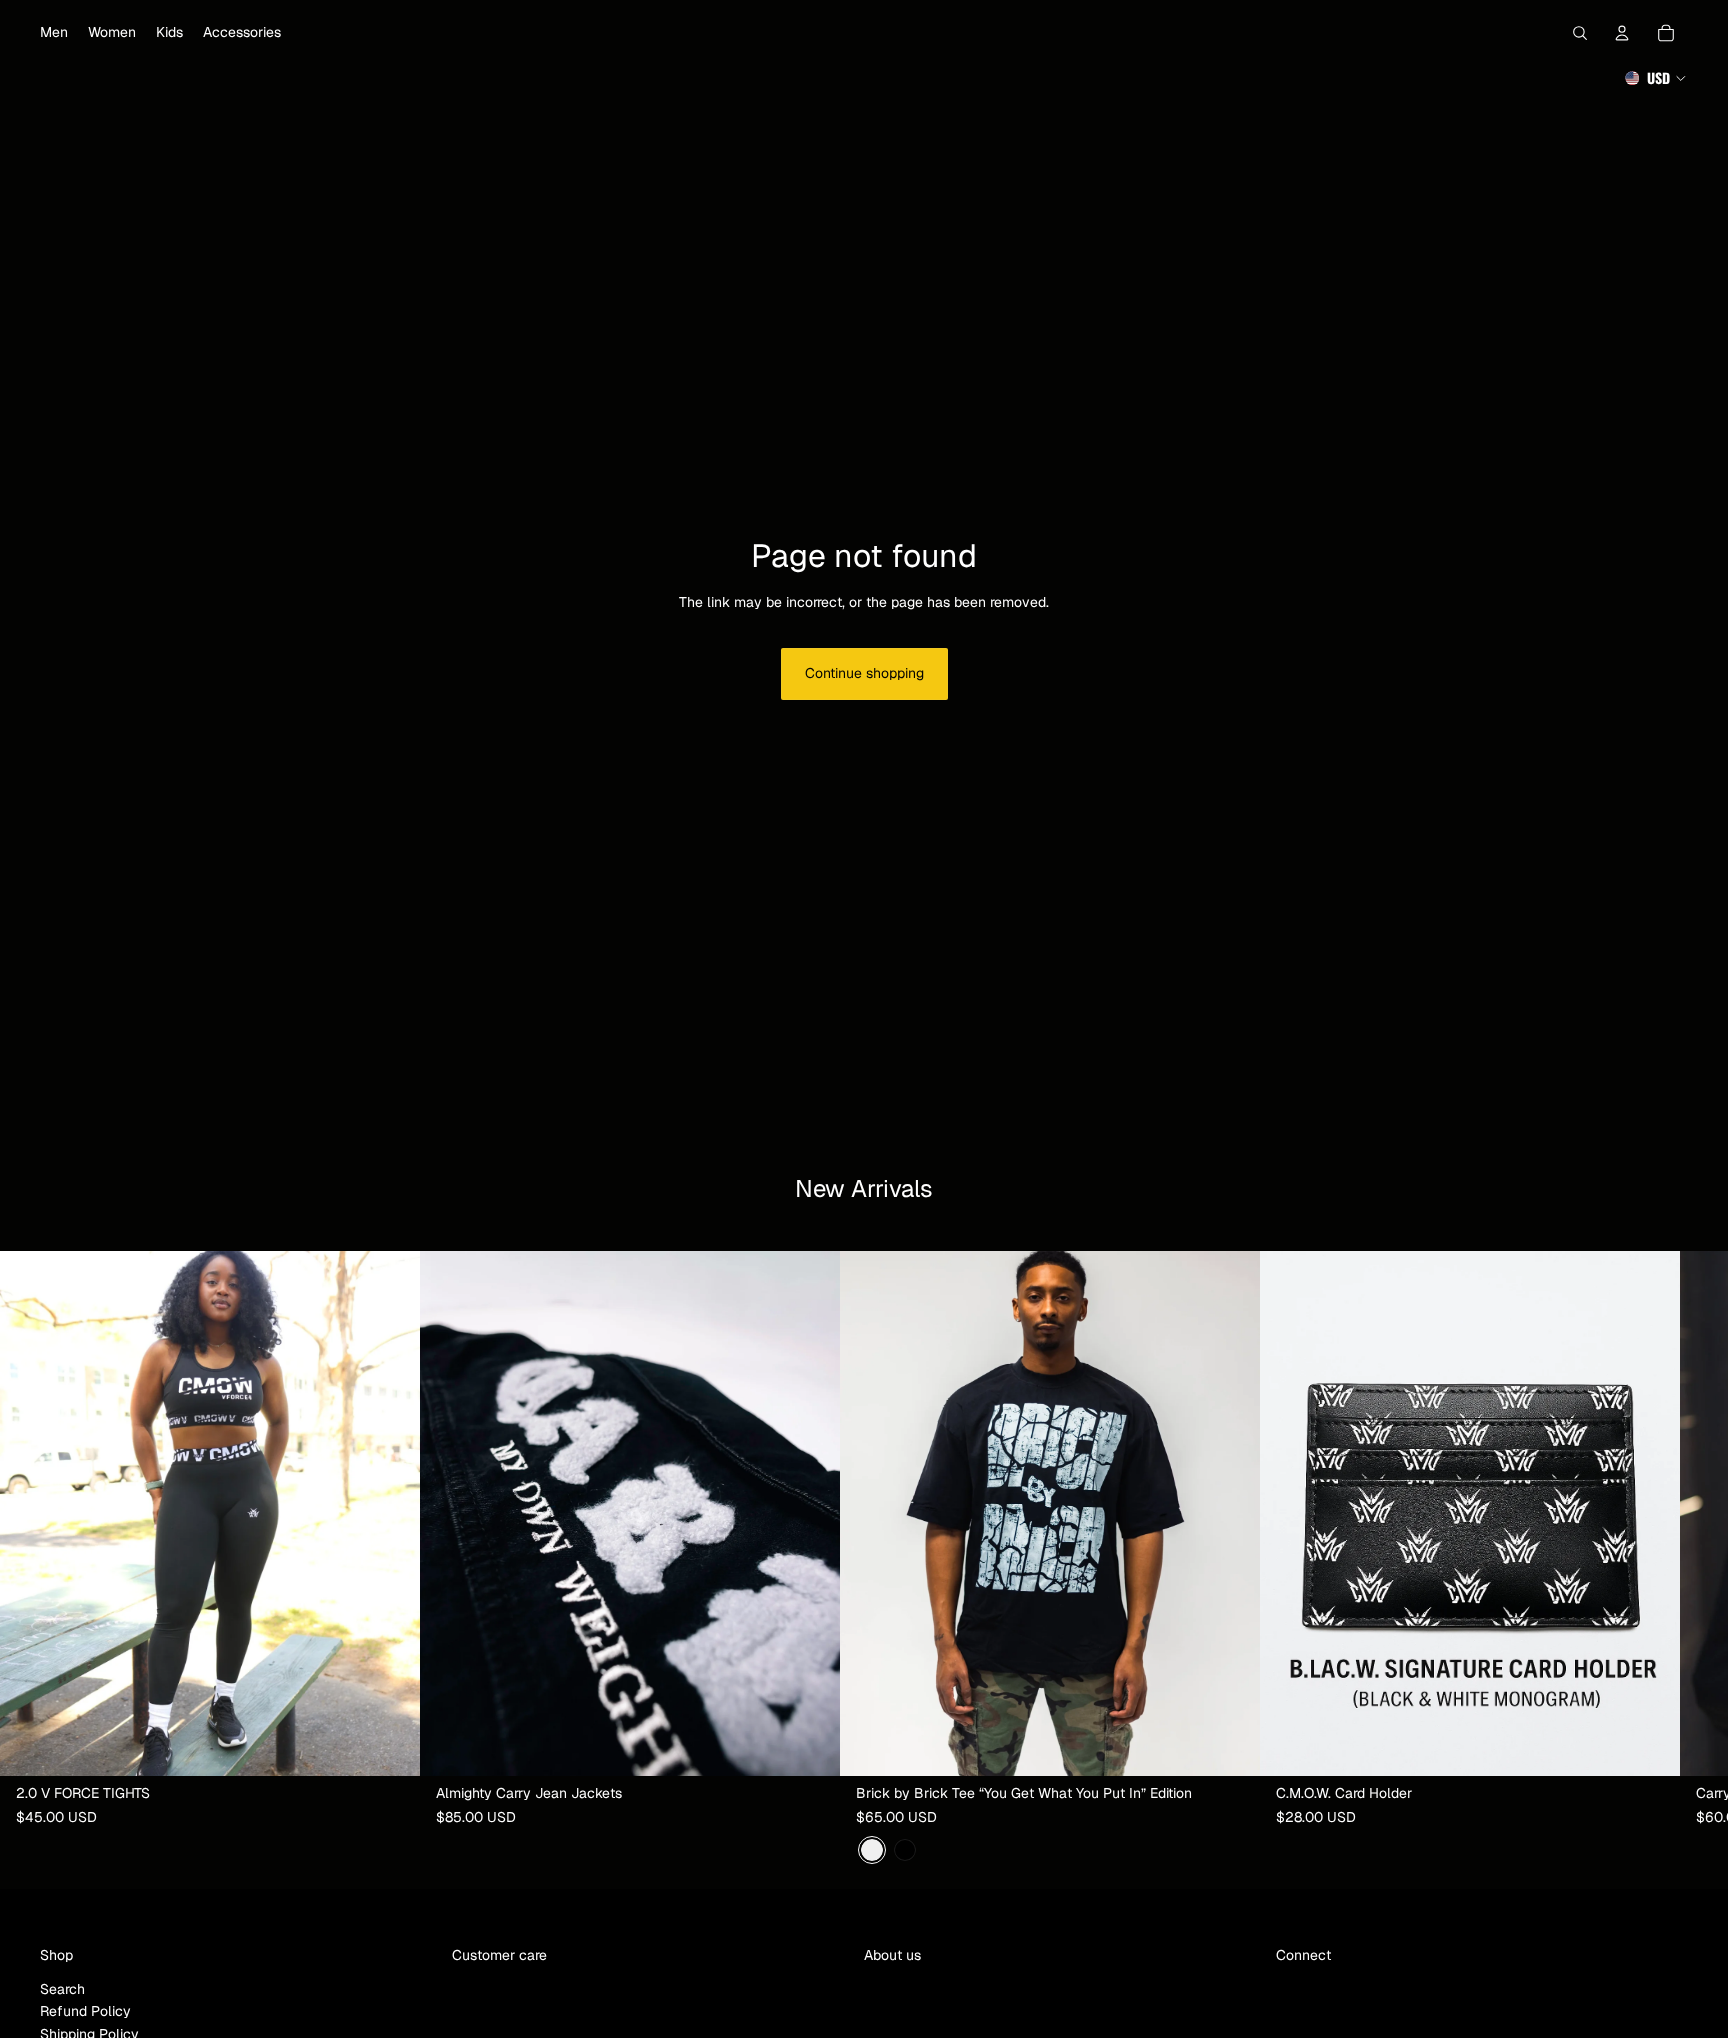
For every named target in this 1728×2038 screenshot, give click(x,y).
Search (62, 1989)
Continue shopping (864, 673)
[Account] (1622, 33)
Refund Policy (85, 2011)
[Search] (1580, 33)
